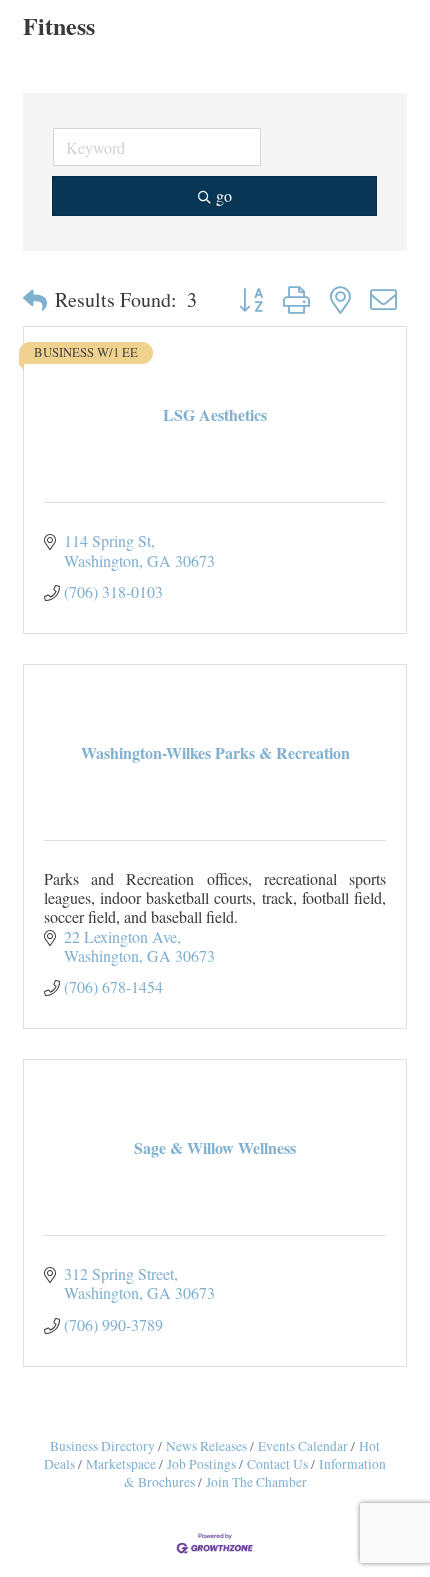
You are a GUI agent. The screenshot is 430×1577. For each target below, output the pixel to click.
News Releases (206, 1446)
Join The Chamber (256, 1482)
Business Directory (102, 1446)
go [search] (224, 195)
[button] (35, 300)
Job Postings (201, 1464)
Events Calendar (303, 1446)
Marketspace (121, 1464)
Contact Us (277, 1464)
